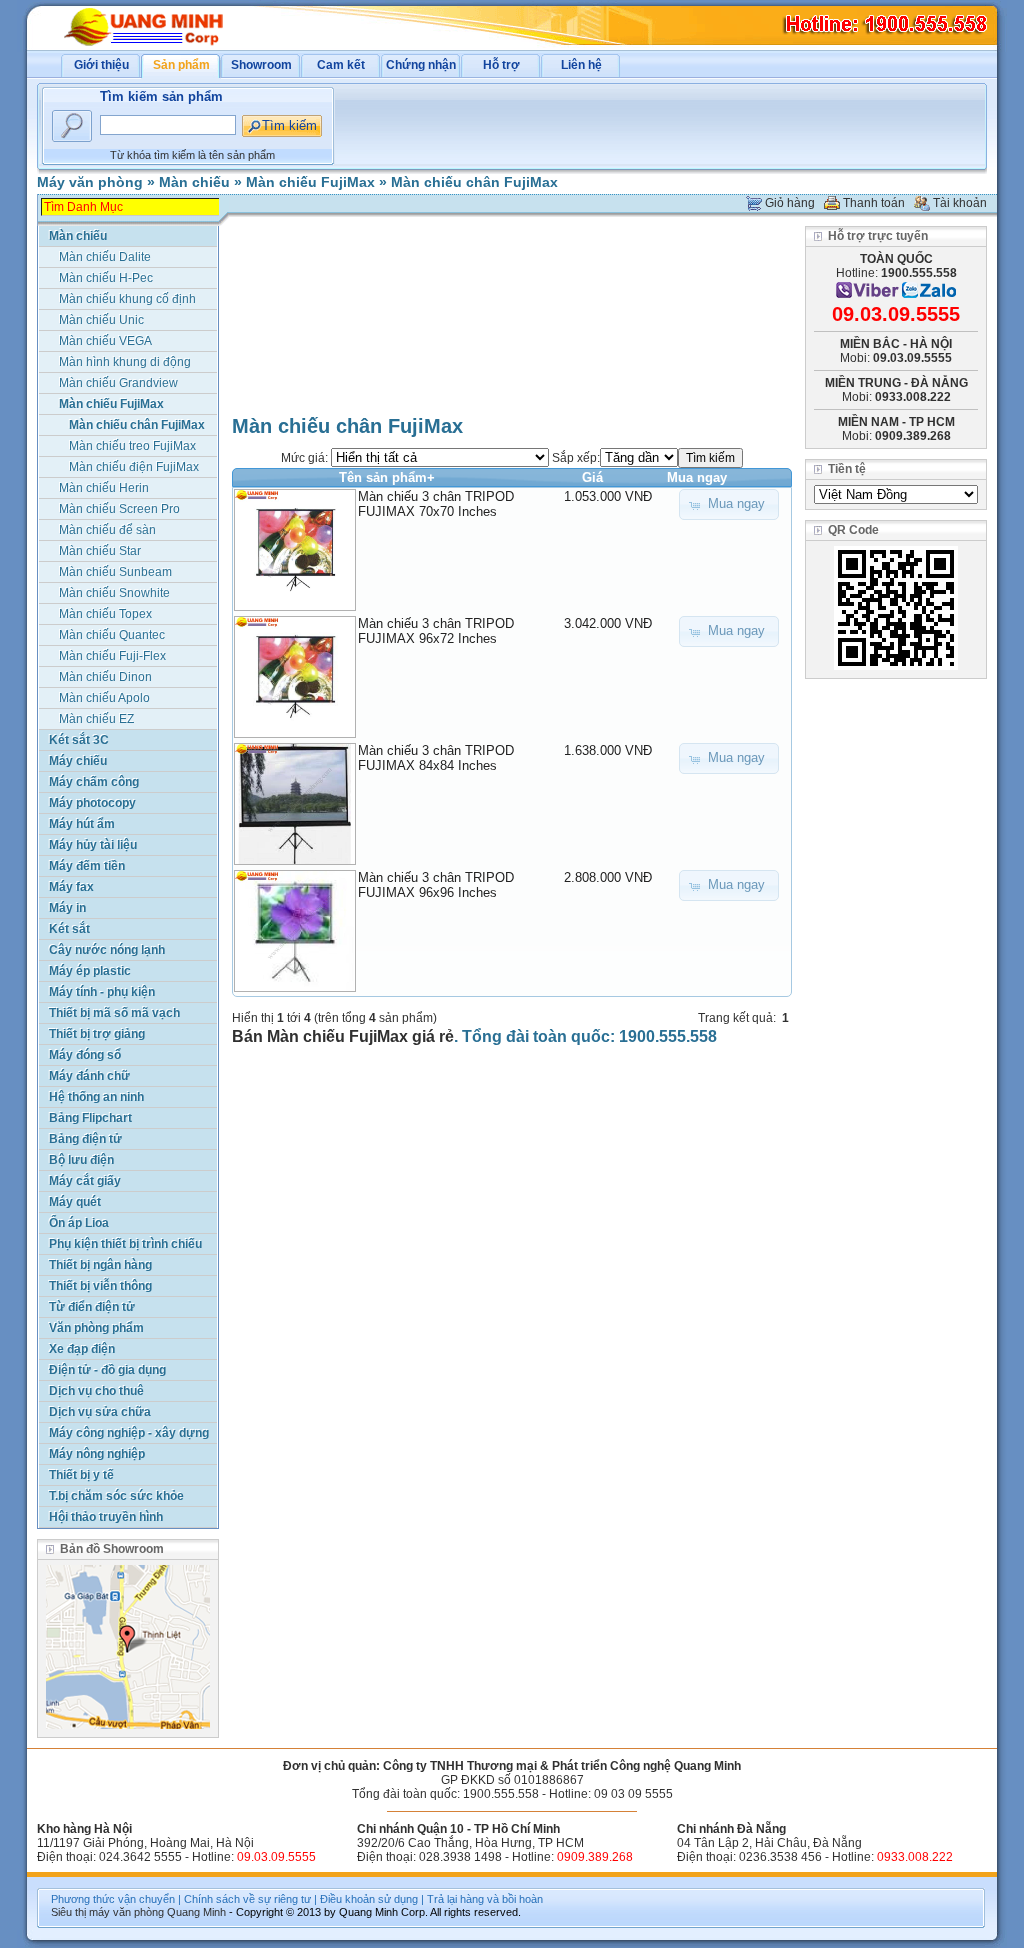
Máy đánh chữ (89, 1076)
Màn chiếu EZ (96, 719)
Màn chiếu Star (100, 551)
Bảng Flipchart (90, 1118)
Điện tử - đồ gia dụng (107, 1370)
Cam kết (341, 65)
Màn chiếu (194, 182)
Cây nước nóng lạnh (107, 950)
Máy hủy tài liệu (93, 845)
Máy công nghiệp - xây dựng (129, 1433)
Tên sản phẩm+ (387, 477)
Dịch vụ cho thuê (96, 1391)
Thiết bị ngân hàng (100, 1265)
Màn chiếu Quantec (112, 635)
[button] (729, 504)
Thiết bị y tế (81, 1475)
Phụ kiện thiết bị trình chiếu (125, 1244)
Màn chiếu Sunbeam (115, 572)
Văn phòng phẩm (96, 1328)
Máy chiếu (78, 761)
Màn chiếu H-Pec (106, 278)
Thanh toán (874, 203)
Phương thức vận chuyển (113, 1899)
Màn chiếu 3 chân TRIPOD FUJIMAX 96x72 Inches (436, 631)
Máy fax (71, 887)
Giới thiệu (101, 65)
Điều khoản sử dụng (369, 1899)
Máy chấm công (94, 782)
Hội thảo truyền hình (106, 1517)
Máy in (67, 908)
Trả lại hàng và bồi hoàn (485, 1899)
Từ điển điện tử (92, 1307)
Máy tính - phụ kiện (102, 992)
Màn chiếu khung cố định (127, 299)
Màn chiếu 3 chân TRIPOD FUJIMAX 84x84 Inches (436, 758)
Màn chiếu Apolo (104, 698)
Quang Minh (196, 1912)
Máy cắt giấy (85, 1181)
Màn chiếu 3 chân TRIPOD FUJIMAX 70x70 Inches (436, 504)
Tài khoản (960, 203)
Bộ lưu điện (81, 1160)
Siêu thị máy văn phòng (107, 1912)
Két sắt (69, 929)
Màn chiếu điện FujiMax (134, 467)
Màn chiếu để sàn (107, 530)
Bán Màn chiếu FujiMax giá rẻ (343, 1036)
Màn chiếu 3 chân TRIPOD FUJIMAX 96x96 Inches (436, 885)
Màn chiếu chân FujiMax (474, 182)
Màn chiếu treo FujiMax (132, 446)
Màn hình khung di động (125, 362)
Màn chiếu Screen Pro (119, 509)
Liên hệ (581, 65)
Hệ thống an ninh (96, 1097)
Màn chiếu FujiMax (310, 182)
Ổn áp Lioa (79, 1223)
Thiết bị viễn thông (100, 1286)
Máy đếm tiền (87, 866)
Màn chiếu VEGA (105, 341)
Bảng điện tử (85, 1139)
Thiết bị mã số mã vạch (114, 1013)
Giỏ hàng (790, 203)
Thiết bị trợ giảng (97, 1034)
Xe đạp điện (82, 1349)
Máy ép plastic (90, 971)
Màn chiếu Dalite (105, 257)
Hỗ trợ (501, 65)
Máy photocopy (92, 803)
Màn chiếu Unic (101, 320)
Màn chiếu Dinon (105, 677)
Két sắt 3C (79, 740)
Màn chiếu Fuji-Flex (112, 656)
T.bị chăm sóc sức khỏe (116, 1496)
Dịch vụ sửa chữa (100, 1412)
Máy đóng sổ (85, 1055)
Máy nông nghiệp (97, 1454)
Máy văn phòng (90, 182)
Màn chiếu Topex (105, 614)
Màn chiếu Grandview (118, 383)
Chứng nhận (421, 65)
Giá (592, 477)
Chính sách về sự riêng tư (247, 1899)
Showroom (261, 65)
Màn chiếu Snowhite (114, 593)
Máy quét (75, 1202)
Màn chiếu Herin (104, 488)
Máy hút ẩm (82, 824)
